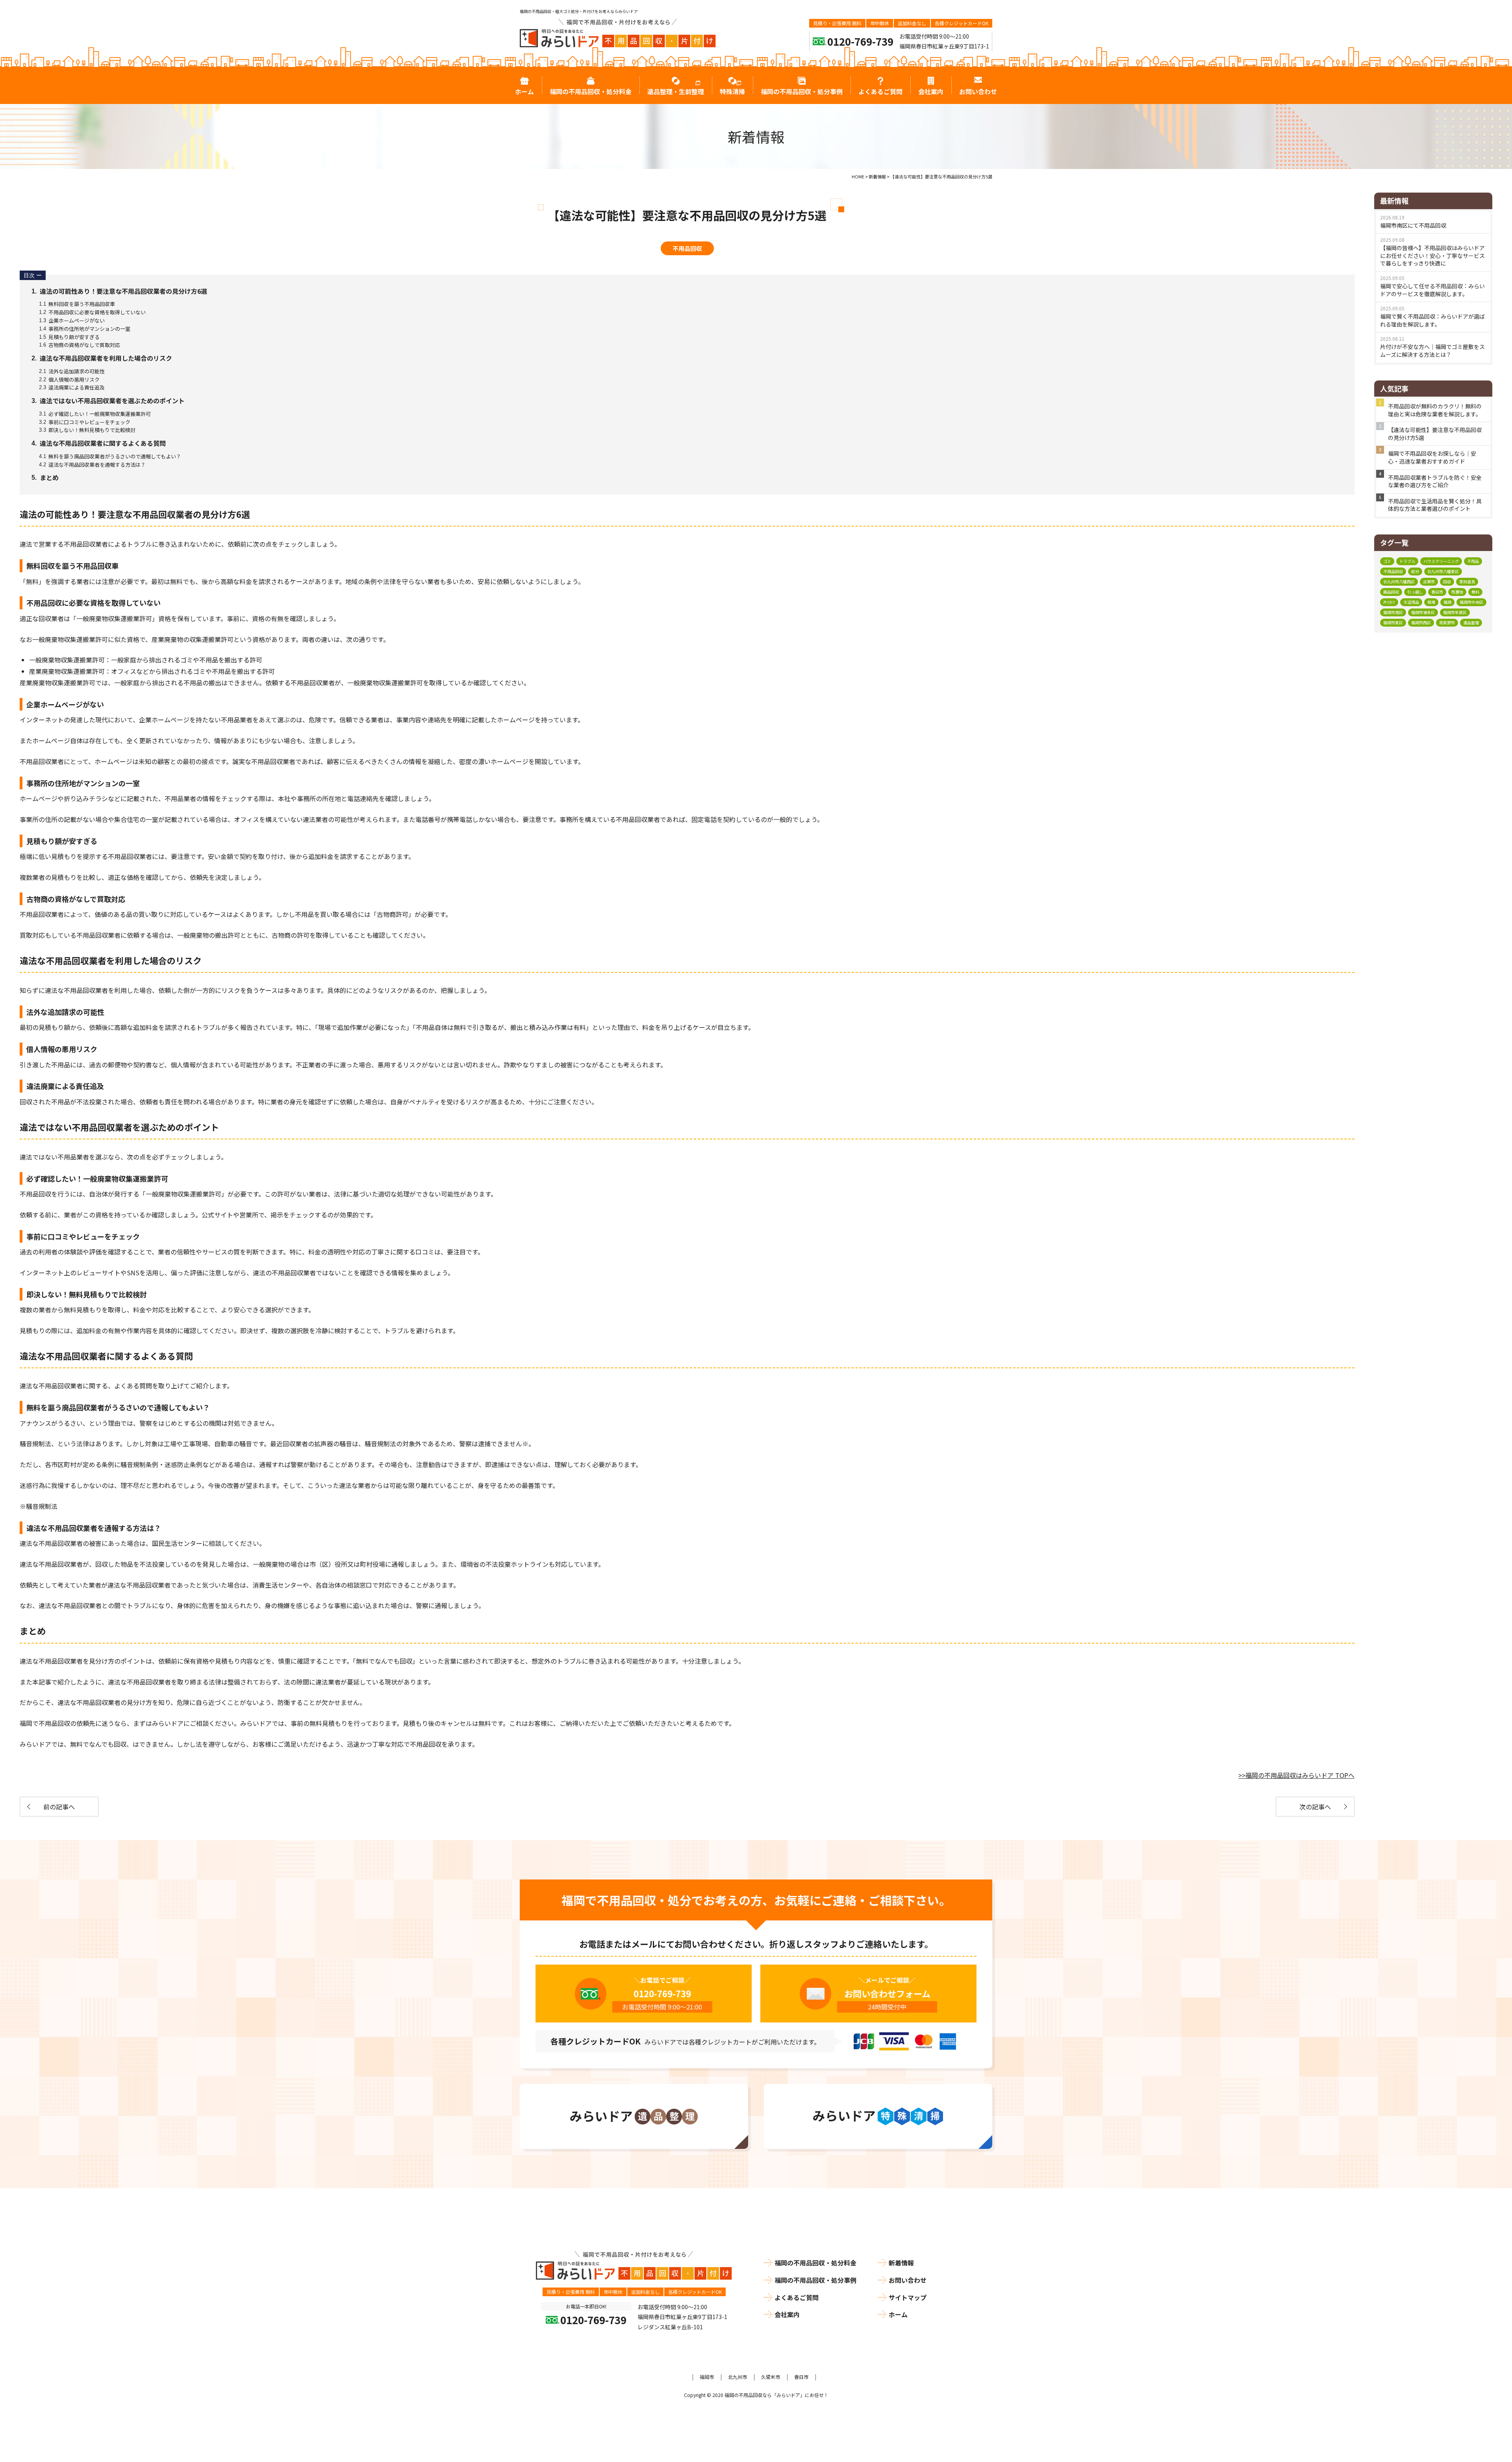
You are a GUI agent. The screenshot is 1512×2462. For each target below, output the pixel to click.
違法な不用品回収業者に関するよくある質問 (99, 443)
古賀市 (1429, 582)
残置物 (1457, 592)
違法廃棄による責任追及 (72, 387)
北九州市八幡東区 (1443, 571)
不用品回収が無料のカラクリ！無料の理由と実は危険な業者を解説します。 (1435, 410)
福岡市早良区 (1455, 612)
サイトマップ (908, 2297)
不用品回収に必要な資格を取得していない (92, 312)
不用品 (1473, 561)
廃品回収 (1391, 592)
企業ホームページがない (72, 320)
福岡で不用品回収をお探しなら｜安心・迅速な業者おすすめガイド (1432, 457)
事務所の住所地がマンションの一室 (84, 329)
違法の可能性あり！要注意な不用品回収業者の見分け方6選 (119, 291)
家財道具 (1467, 582)
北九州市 (737, 2377)
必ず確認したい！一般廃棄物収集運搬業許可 (95, 414)
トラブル (1407, 561)
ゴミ (1387, 561)
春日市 (1437, 592)
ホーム (898, 2314)
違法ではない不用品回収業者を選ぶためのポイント (108, 401)
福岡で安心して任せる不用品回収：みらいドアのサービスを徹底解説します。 (1432, 290)
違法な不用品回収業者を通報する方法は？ (92, 465)
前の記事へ (59, 1807)
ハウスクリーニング (1441, 561)
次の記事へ (1315, 1807)
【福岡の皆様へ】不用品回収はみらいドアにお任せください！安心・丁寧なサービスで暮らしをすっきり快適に (1432, 255)
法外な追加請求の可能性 (72, 371)
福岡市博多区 (1423, 612)
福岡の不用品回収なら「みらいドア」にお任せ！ (776, 2395)
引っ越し (1415, 592)
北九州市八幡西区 (1399, 582)
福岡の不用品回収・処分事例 (815, 2280)
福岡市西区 (1421, 622)
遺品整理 (1471, 622)
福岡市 (707, 2377)
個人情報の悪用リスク (69, 379)
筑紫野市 (1447, 622)
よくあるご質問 (797, 2297)
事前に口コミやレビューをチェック (84, 422)
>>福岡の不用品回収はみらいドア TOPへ (1296, 1775)
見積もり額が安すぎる (69, 337)
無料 (1475, 592)
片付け (1389, 602)
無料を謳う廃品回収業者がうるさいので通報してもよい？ (110, 456)
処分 (1415, 571)
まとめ (45, 477)
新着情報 (901, 2263)
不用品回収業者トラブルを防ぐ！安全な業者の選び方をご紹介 (1435, 481)
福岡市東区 (1393, 622)
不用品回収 (687, 248)
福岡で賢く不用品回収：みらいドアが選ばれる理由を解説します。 (1432, 320)
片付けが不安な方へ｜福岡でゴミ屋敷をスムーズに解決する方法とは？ (1432, 351)
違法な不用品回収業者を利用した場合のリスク (102, 358)
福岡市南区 (1393, 612)
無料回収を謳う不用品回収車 (77, 304)
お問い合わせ (908, 2280)
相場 (1431, 602)
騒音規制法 (42, 1506)
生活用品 (1411, 602)
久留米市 (771, 2377)
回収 (1447, 582)
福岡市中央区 (1471, 602)
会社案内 (787, 2314)
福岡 (1447, 602)
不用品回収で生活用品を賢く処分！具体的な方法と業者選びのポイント (1435, 505)
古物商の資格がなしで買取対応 (79, 345)
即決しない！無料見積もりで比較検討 (87, 430)
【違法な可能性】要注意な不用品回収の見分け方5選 (1435, 434)
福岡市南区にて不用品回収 (1413, 225)
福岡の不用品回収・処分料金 (815, 2263)
